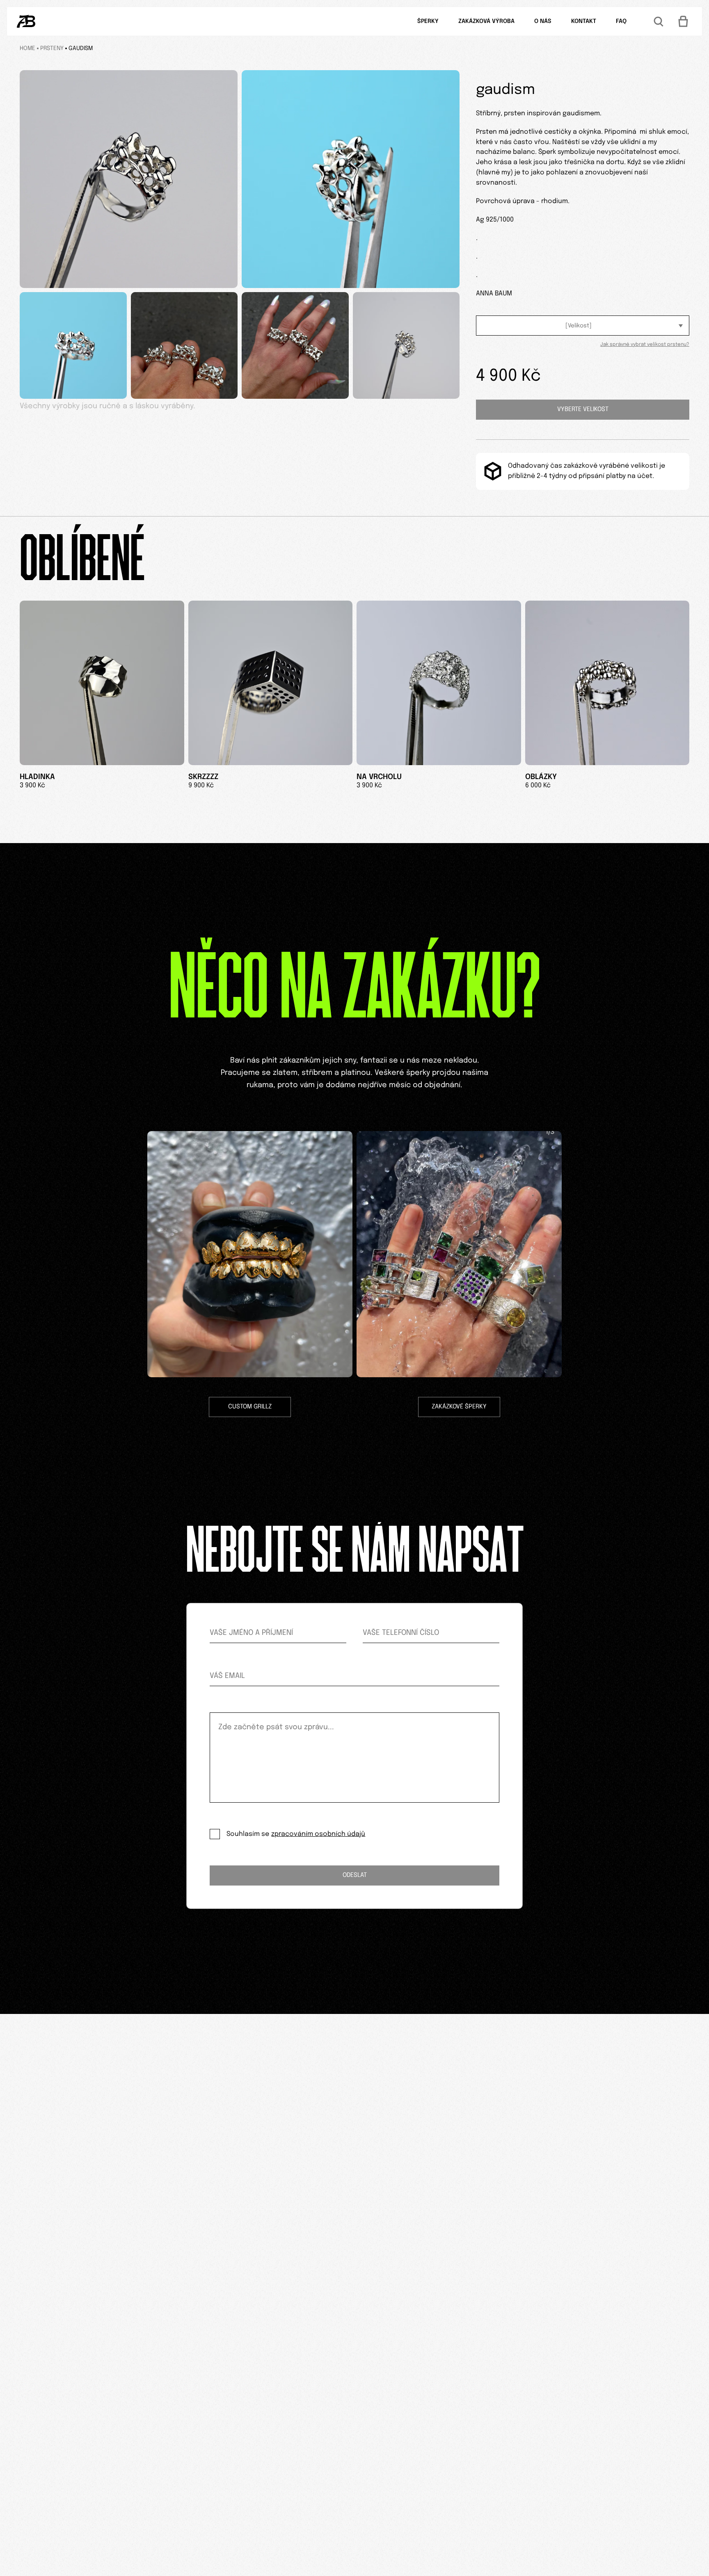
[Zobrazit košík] (683, 21)
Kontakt (584, 21)
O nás (543, 21)
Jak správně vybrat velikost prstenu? (645, 345)
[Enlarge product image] (129, 179)
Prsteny (52, 48)
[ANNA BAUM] (26, 21)
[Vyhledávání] (659, 21)
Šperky (428, 21)
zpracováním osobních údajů (318, 1834)
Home (27, 48)
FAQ (621, 21)
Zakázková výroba (486, 21)
